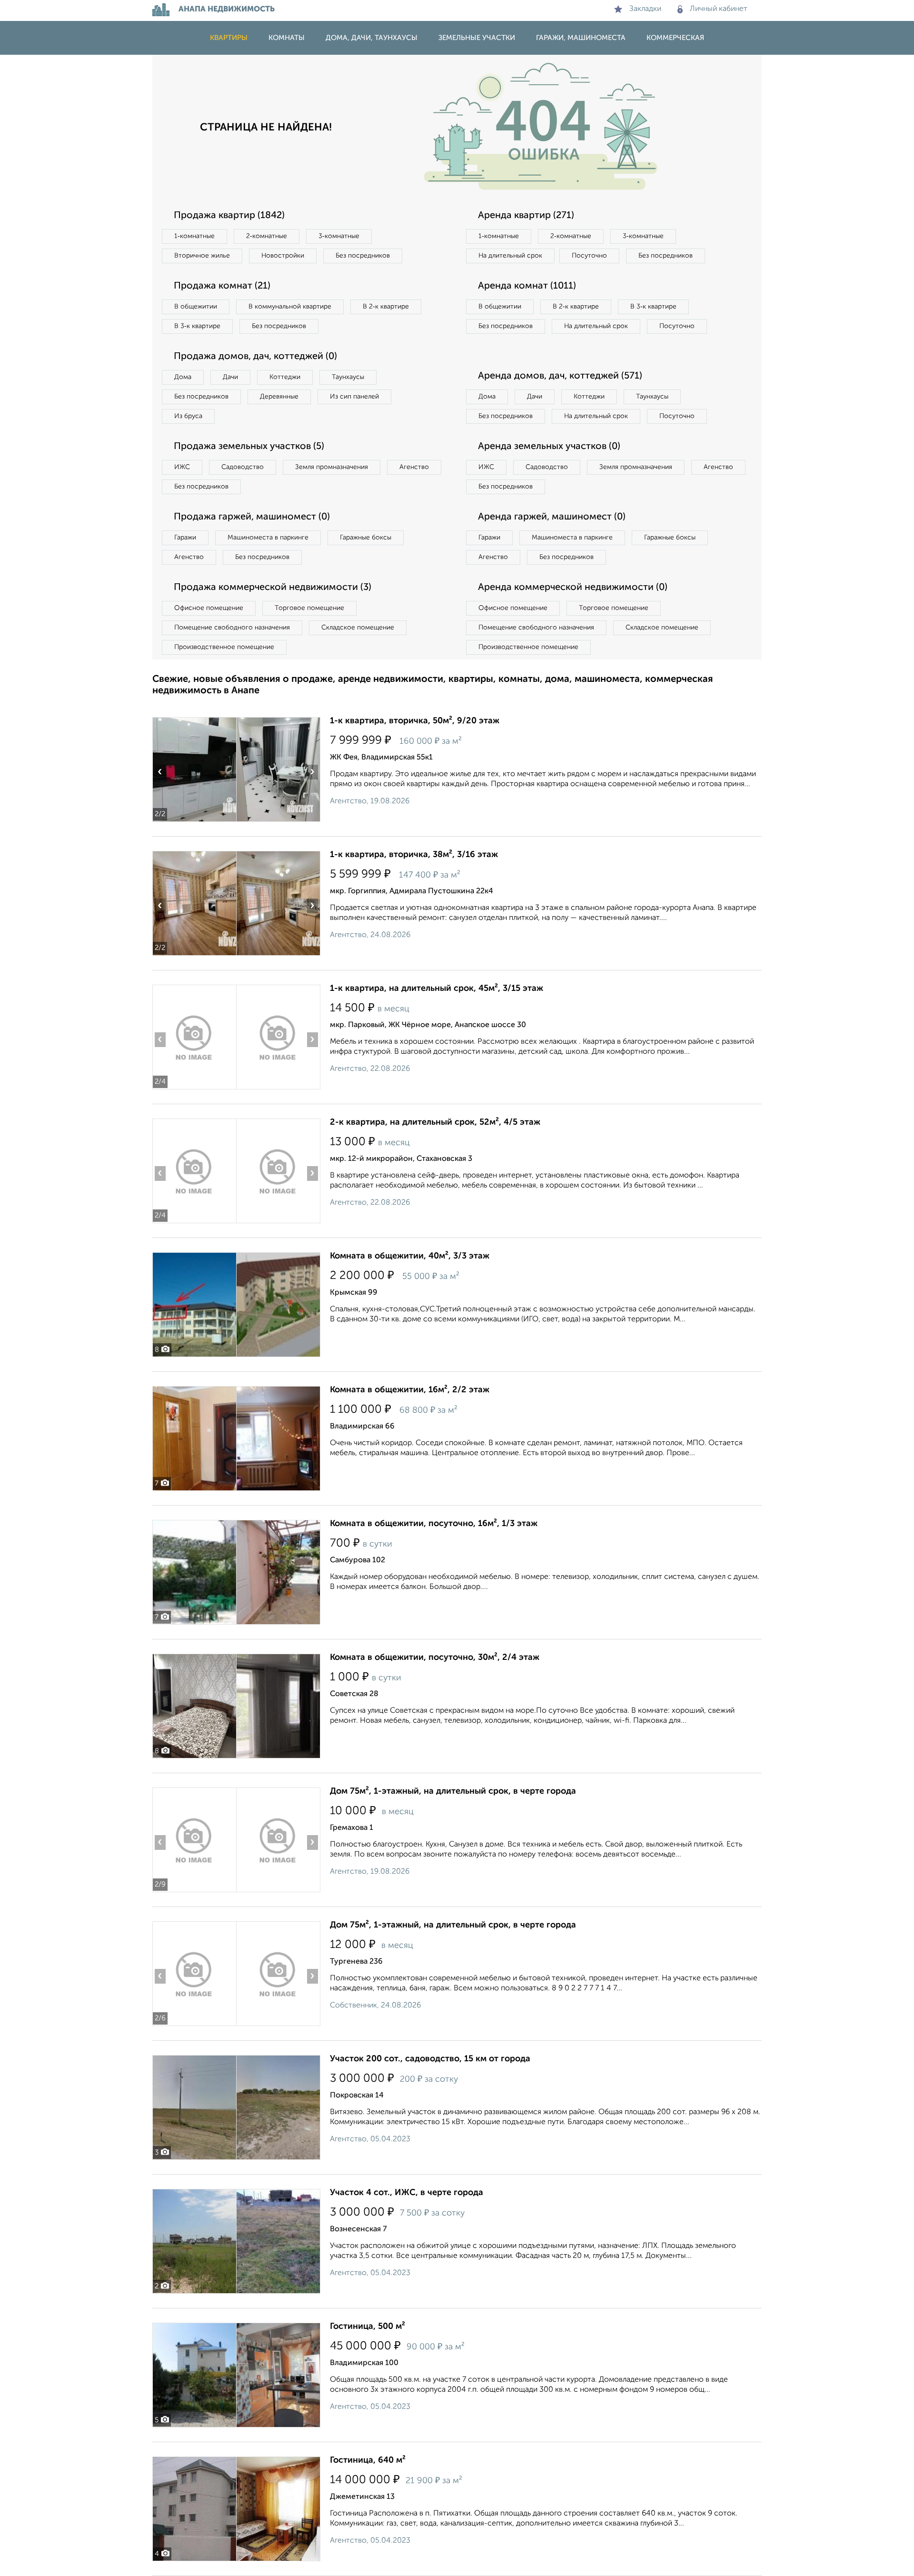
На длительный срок (510, 256)
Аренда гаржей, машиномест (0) (552, 517)
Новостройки (283, 256)
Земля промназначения (332, 467)
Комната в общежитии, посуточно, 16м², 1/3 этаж (434, 1524)
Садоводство (243, 467)
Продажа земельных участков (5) (249, 447)
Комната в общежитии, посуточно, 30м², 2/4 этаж (435, 1657)
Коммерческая (675, 38)
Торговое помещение (309, 608)
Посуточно (589, 256)
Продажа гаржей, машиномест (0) (252, 517)
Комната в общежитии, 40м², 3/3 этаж (410, 1256)
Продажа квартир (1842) (229, 216)
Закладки (645, 9)
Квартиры (229, 38)
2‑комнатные (267, 236)
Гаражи (185, 538)
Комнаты (287, 38)
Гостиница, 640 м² (368, 2460)
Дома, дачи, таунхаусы (372, 38)
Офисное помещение (209, 608)
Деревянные (279, 397)
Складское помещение (358, 628)
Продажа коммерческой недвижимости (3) (273, 588)
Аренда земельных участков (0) (549, 447)
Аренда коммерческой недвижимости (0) (573, 588)
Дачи (230, 377)
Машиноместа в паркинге (268, 538)
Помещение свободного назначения (232, 628)
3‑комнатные (339, 236)
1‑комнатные (194, 236)
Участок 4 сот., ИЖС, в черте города (407, 2193)
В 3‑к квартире (197, 326)
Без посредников (363, 256)
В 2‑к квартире (386, 307)
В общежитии (196, 307)
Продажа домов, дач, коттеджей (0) (255, 357)
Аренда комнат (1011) (527, 286)
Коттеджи (285, 377)
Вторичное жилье (202, 256)
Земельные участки (477, 38)
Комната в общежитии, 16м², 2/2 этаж (410, 1390)
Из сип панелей (354, 397)
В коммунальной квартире (290, 307)
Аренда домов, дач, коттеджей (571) (560, 376)
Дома (183, 377)
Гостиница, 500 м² (368, 2326)
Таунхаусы (348, 377)
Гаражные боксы (366, 538)
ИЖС (182, 467)
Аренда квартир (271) (526, 216)
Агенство (414, 467)
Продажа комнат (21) (222, 286)
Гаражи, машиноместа (581, 38)
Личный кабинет (719, 9)
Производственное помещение (224, 647)
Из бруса (188, 416)
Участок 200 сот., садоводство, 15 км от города (430, 2059)
